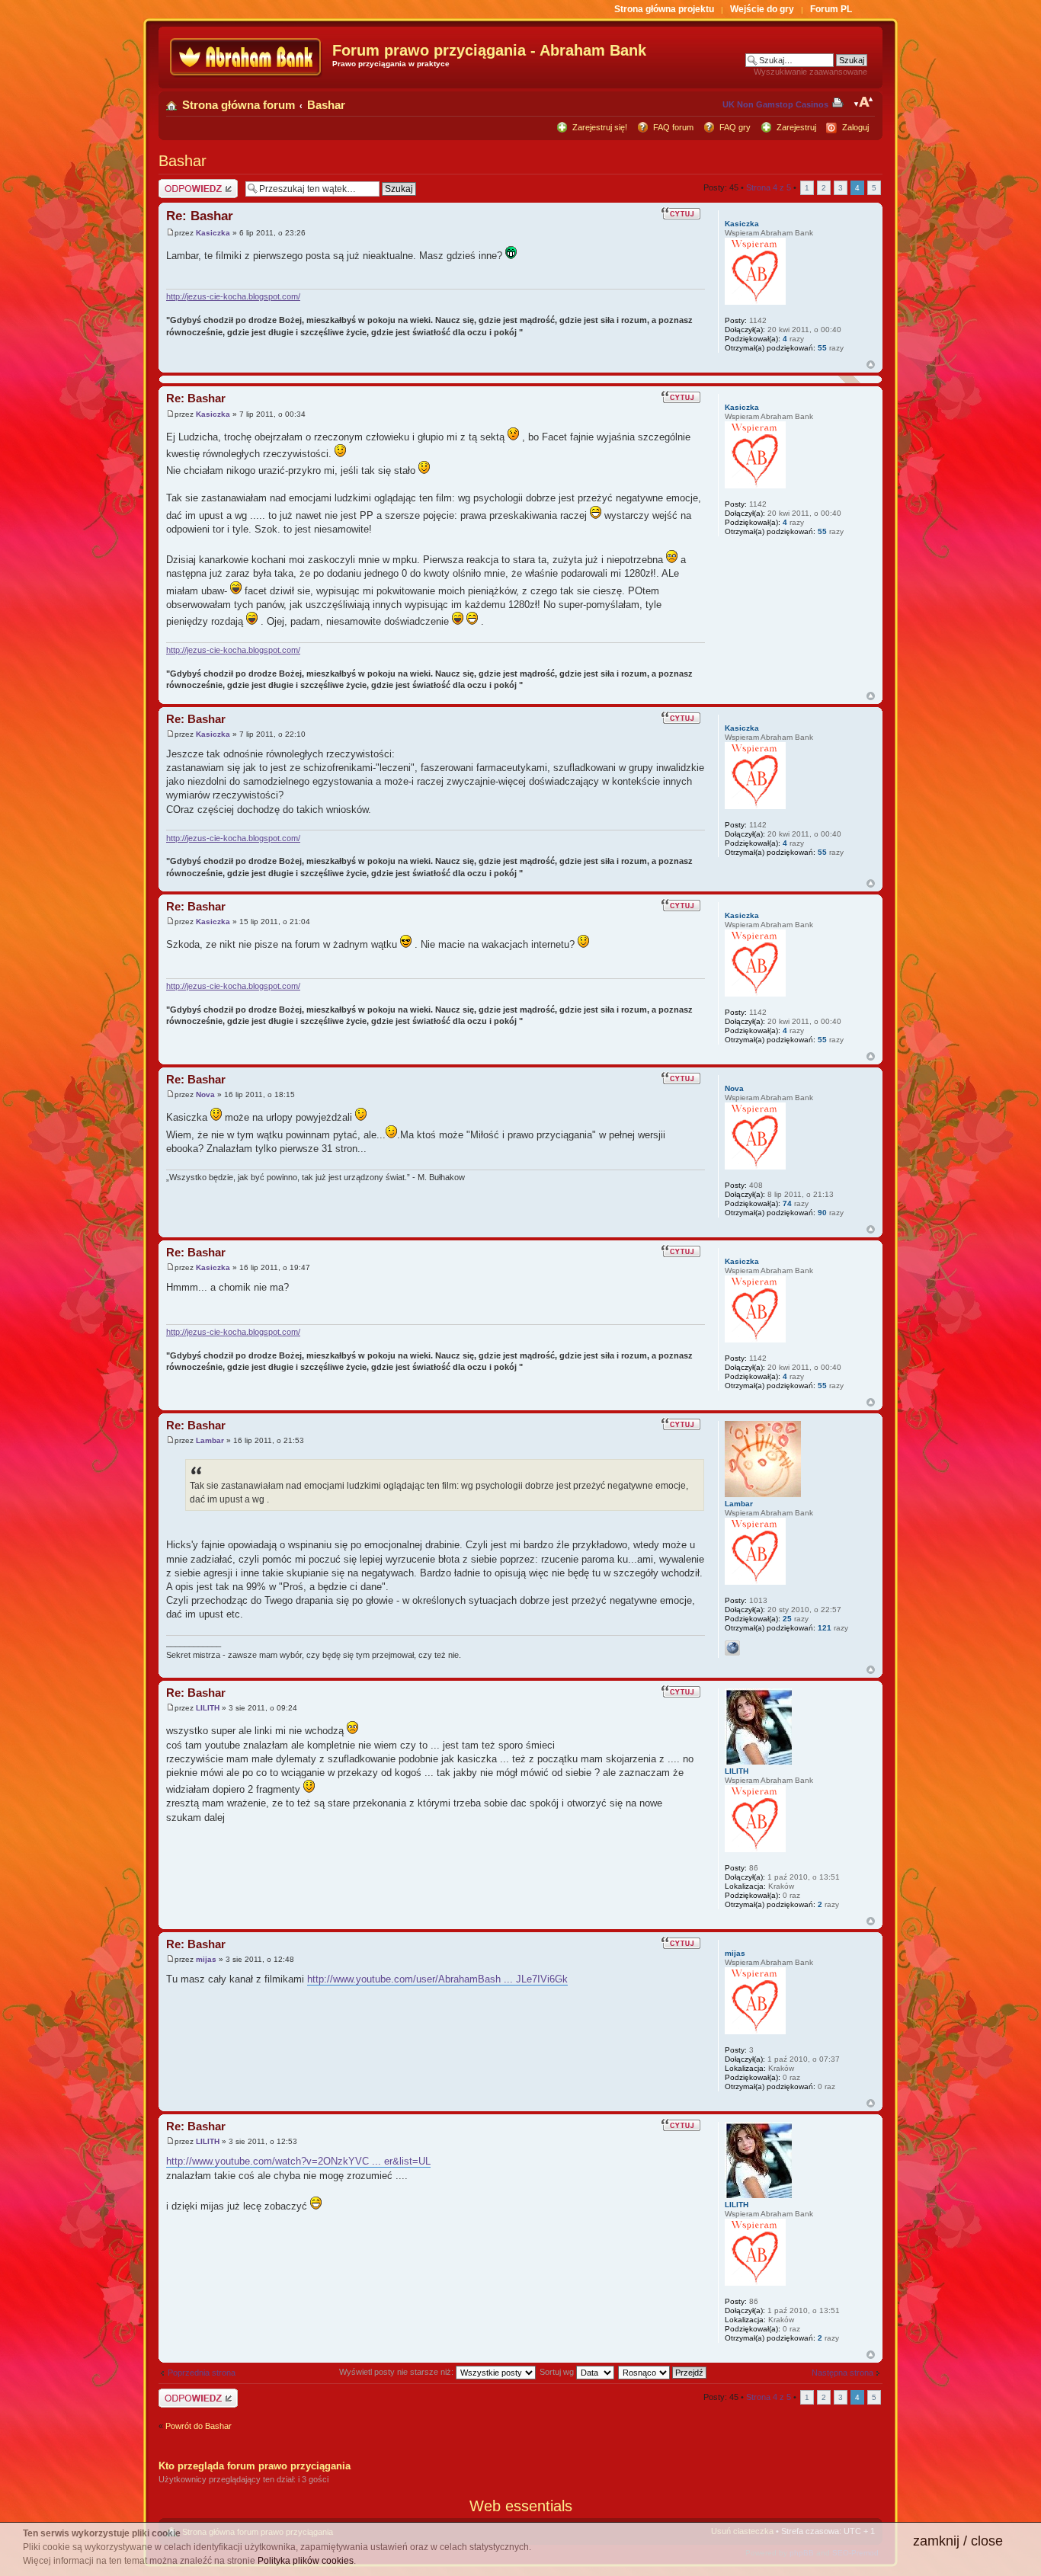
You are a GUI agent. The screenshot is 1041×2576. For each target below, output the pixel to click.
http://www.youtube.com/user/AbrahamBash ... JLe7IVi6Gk (437, 1979)
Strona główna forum (239, 105)
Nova (205, 1094)
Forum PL (831, 9)
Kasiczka (213, 233)
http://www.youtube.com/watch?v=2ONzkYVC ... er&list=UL (298, 2161)
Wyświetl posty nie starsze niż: (397, 2372)
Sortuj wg (558, 2372)
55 (822, 348)
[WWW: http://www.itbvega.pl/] (732, 1648)
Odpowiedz (179, 184)
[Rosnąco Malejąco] (663, 2372)
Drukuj (841, 102)
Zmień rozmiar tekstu (864, 102)
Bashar (326, 105)
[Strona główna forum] (247, 58)
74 (787, 1203)
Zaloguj (855, 127)
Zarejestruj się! (600, 127)
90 (822, 1213)
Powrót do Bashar (199, 2426)
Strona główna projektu (664, 9)
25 (787, 1619)
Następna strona (842, 2373)
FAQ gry (735, 127)
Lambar (210, 1440)
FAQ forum (673, 127)
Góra (871, 365)
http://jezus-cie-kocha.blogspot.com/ (233, 296)
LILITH (208, 1708)
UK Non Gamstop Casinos (775, 104)
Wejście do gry (762, 9)
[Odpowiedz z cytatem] (683, 213)
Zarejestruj (796, 127)
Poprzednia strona (202, 2373)
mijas (206, 1959)
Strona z (769, 187)
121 (825, 1628)
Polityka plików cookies (306, 2561)
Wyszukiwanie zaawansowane (810, 72)
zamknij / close (958, 2541)
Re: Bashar (200, 216)
